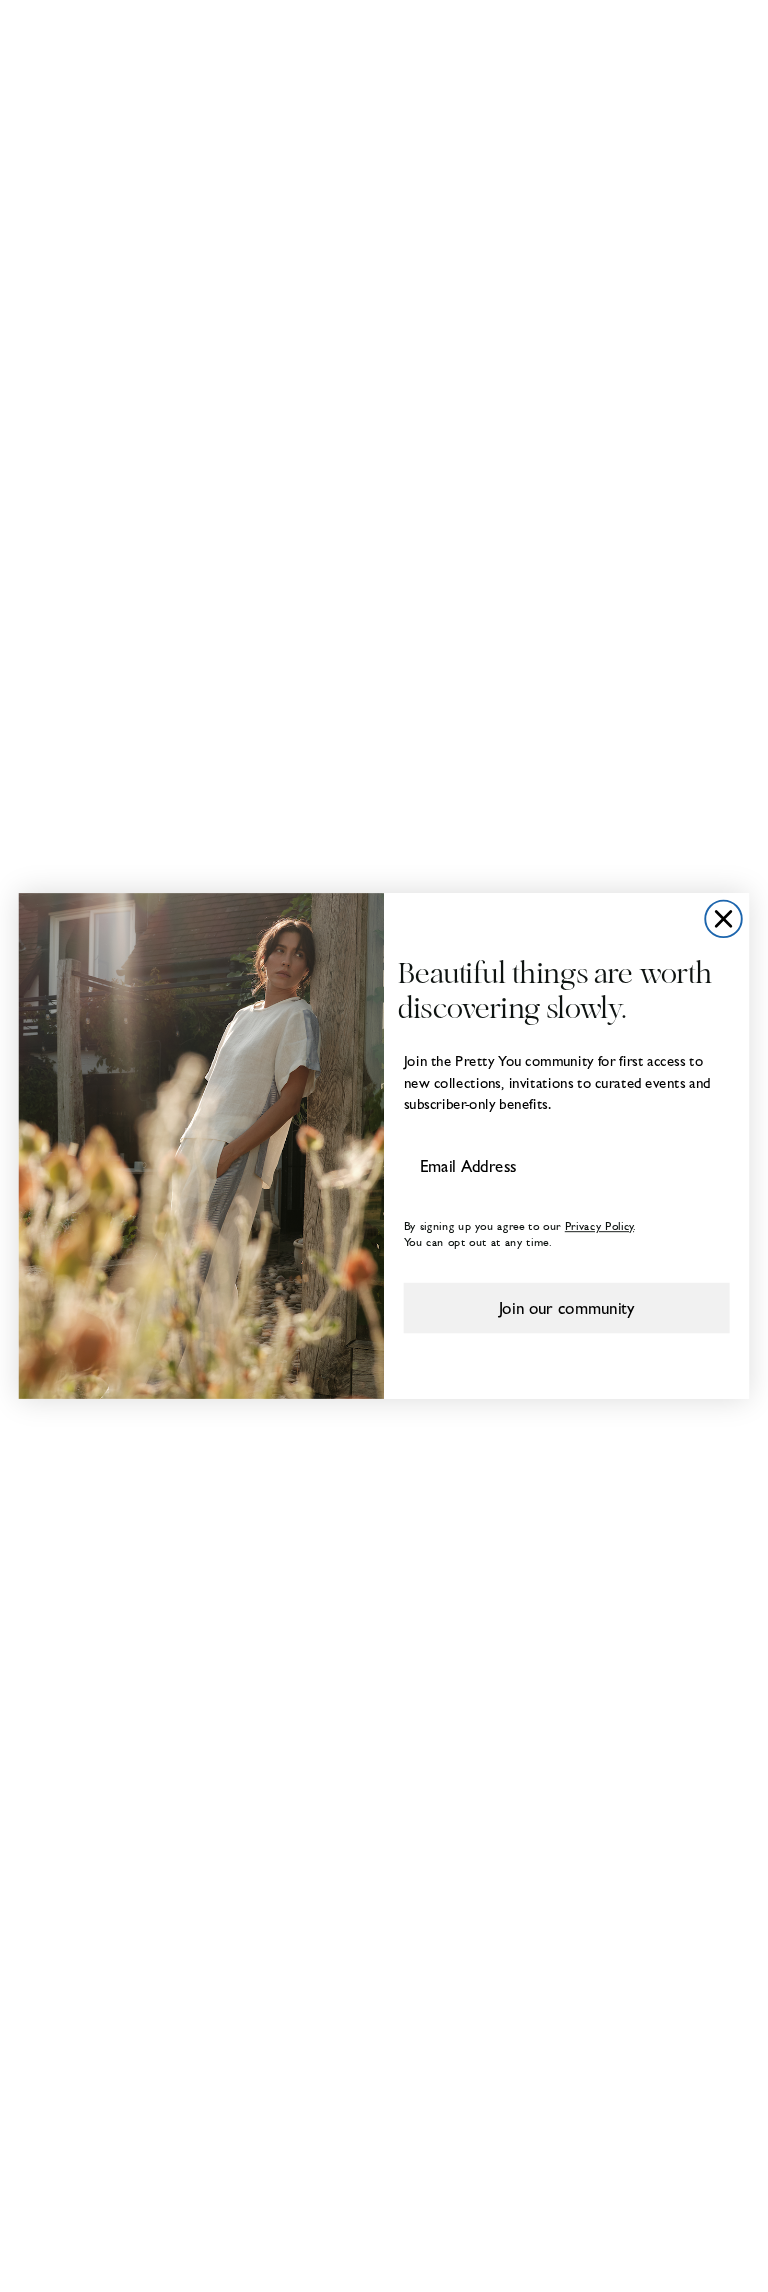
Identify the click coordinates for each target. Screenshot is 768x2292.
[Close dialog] (723, 919)
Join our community (567, 1307)
